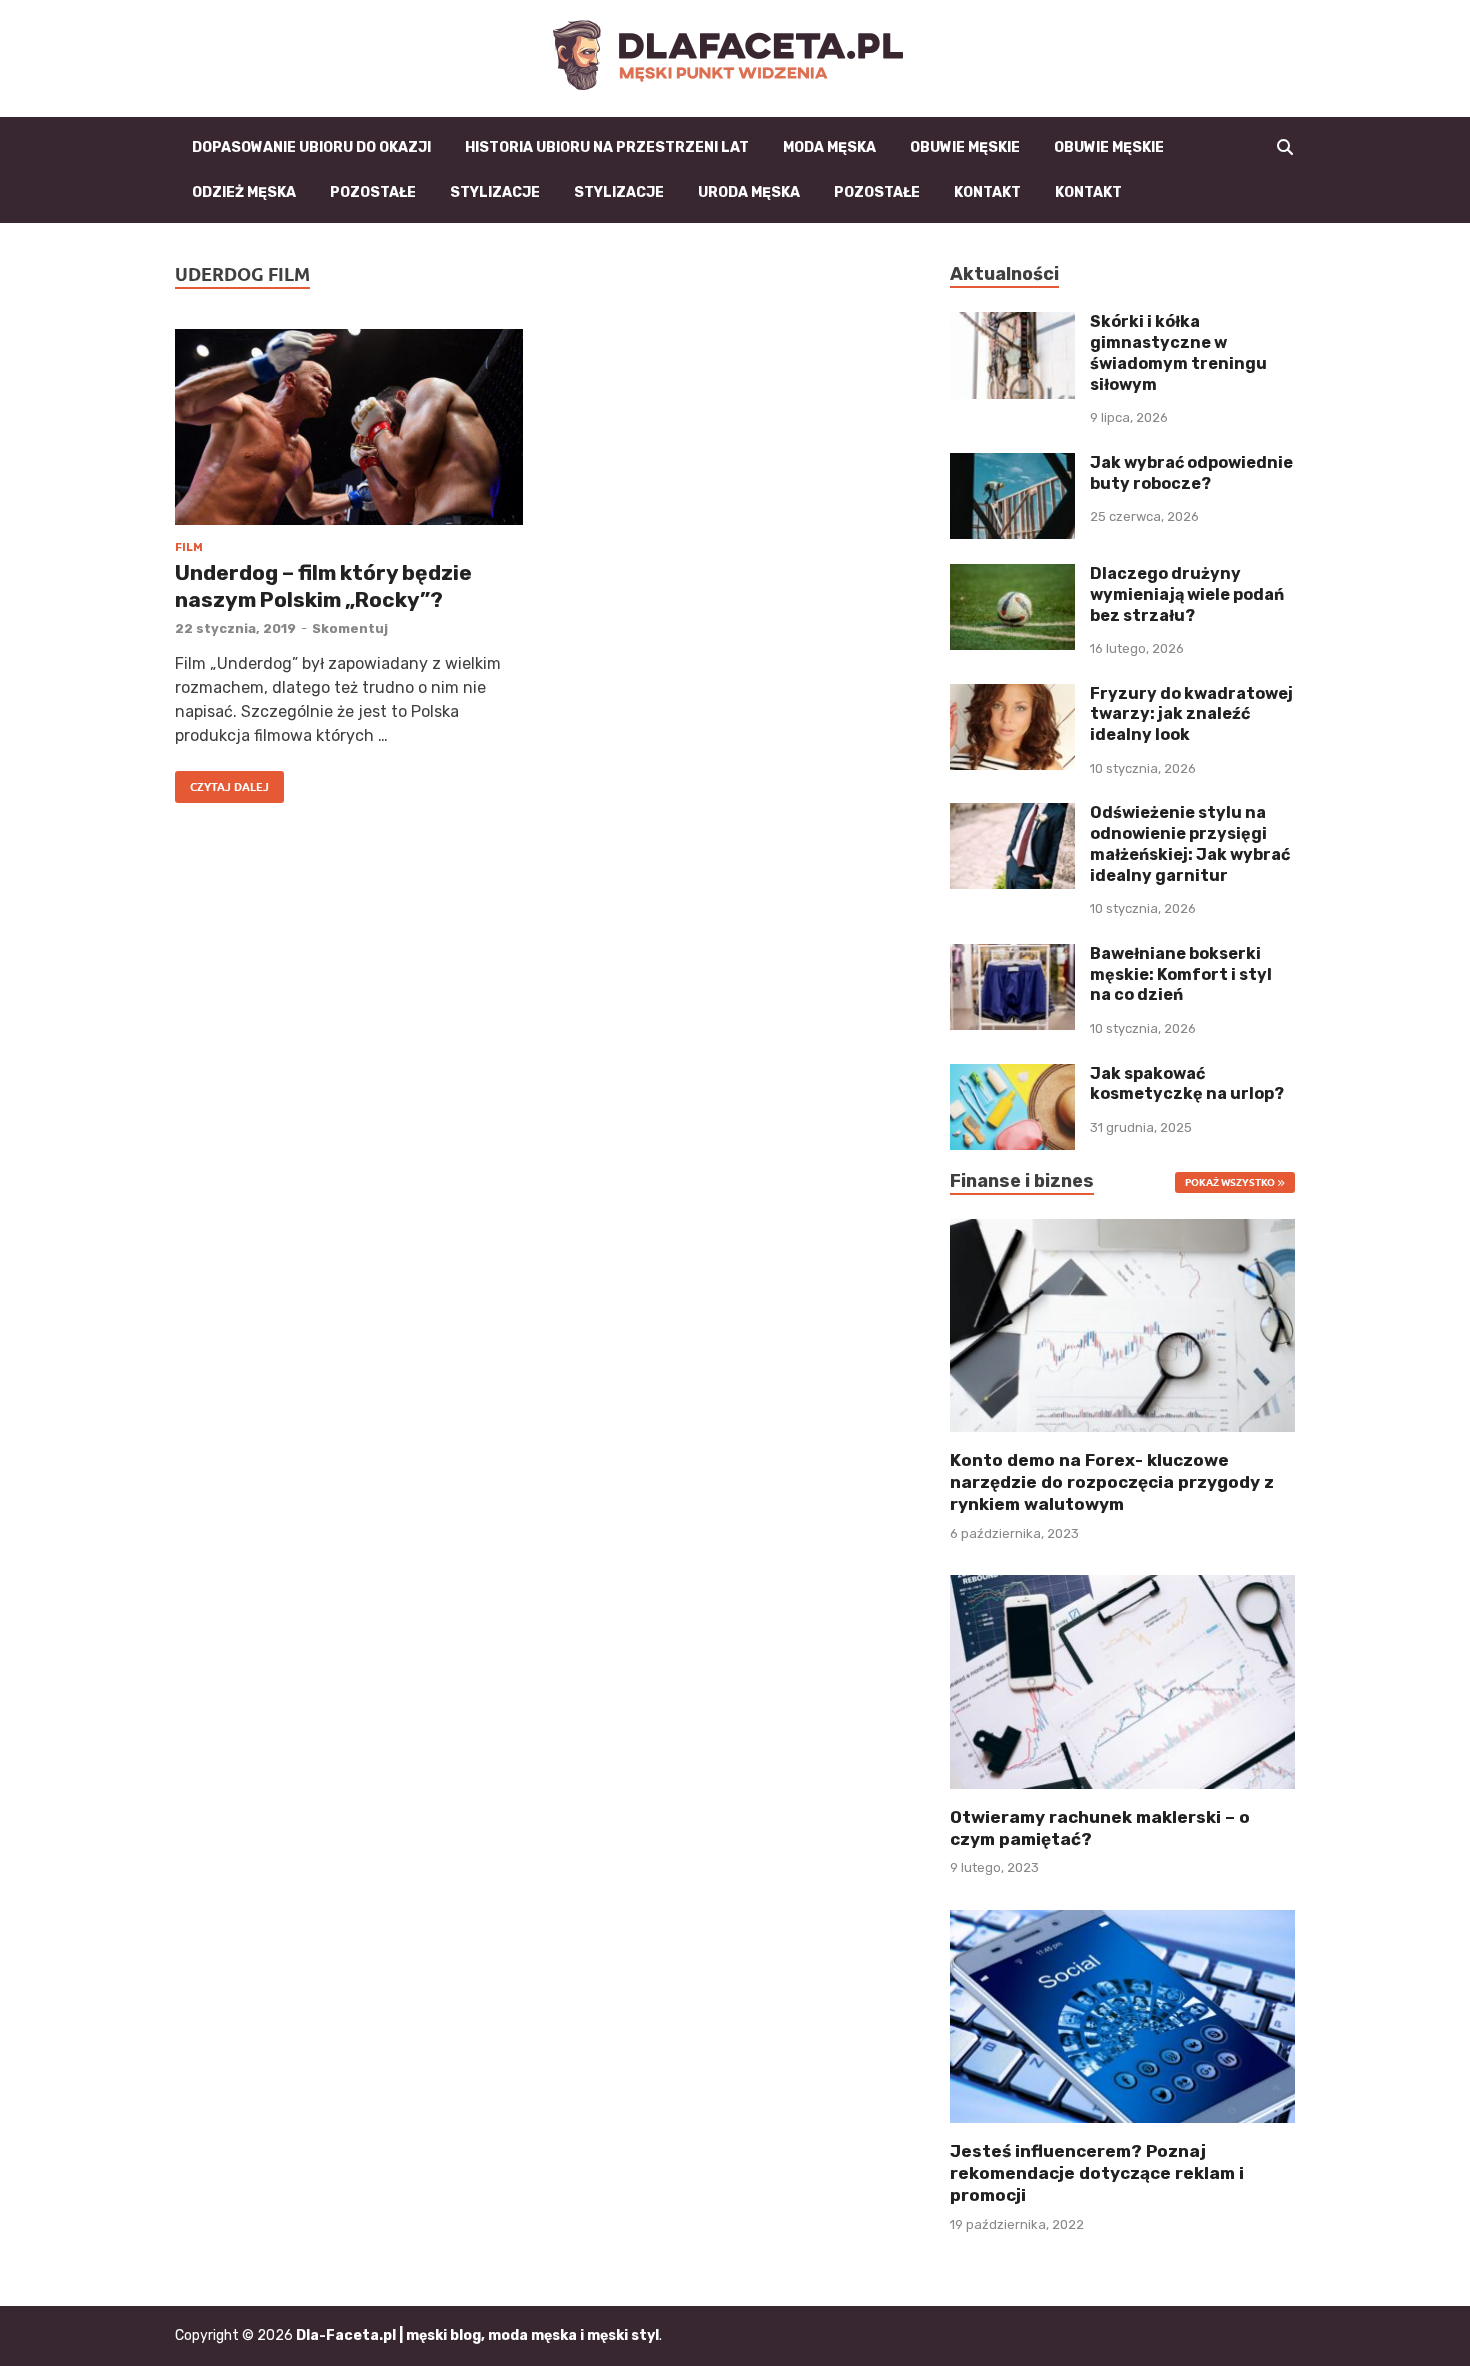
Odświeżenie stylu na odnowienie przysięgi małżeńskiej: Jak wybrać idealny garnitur (1190, 843)
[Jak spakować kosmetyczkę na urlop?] (1012, 1075)
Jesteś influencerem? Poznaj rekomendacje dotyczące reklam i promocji (1097, 2173)
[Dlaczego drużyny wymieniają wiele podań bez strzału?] (1012, 575)
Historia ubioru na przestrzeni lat (607, 147)
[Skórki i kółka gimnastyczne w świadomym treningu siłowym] (1012, 323)
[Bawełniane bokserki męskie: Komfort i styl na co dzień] (1012, 955)
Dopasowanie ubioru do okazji (311, 147)
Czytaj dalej (222, 782)
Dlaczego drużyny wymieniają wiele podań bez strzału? (1187, 594)
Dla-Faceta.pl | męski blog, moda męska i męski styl (477, 2335)
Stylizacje (495, 192)
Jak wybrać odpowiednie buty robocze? (1191, 473)
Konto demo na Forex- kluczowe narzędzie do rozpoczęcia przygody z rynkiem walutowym (1112, 1482)
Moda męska (829, 147)
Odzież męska (244, 192)
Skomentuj (350, 628)
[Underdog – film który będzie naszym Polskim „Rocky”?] (349, 427)
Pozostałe (373, 192)
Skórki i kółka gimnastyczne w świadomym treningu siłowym (1178, 352)
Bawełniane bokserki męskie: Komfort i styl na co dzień (1181, 974)
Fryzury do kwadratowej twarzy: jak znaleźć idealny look (1191, 714)
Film (189, 547)
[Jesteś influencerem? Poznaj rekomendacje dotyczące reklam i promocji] (1122, 2014)
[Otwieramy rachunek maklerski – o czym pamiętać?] (1122, 1680)
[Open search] (1285, 148)
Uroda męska (749, 192)
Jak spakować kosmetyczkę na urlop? (1187, 1084)
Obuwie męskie (965, 147)
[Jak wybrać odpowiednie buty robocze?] (1012, 464)
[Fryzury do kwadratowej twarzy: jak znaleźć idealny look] (1012, 695)
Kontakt (987, 192)
